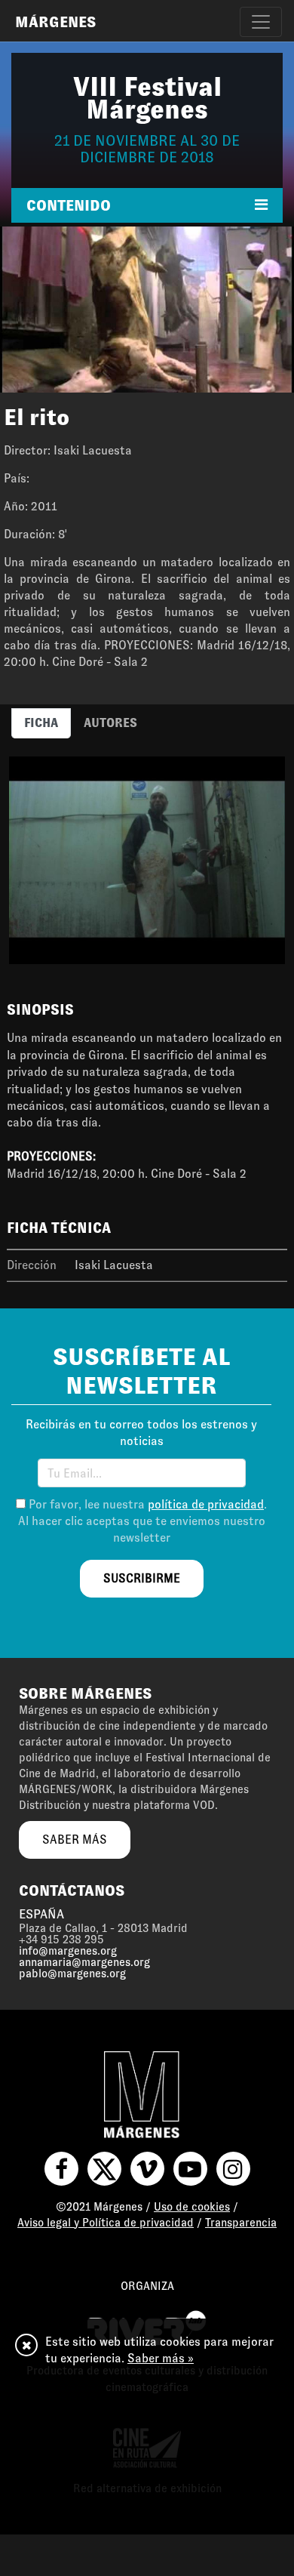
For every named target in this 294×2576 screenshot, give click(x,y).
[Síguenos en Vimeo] (147, 2169)
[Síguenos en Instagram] (233, 2169)
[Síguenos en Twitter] (104, 2169)
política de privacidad (206, 1504)
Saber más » (161, 2358)
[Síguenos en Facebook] (61, 2169)
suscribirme (142, 1578)
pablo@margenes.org (72, 1974)
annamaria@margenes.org (84, 1962)
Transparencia (241, 2223)
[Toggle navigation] (261, 22)
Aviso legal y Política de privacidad (106, 2223)
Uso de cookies (192, 2207)
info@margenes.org (68, 1951)
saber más (75, 1840)
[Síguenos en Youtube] (190, 2169)
